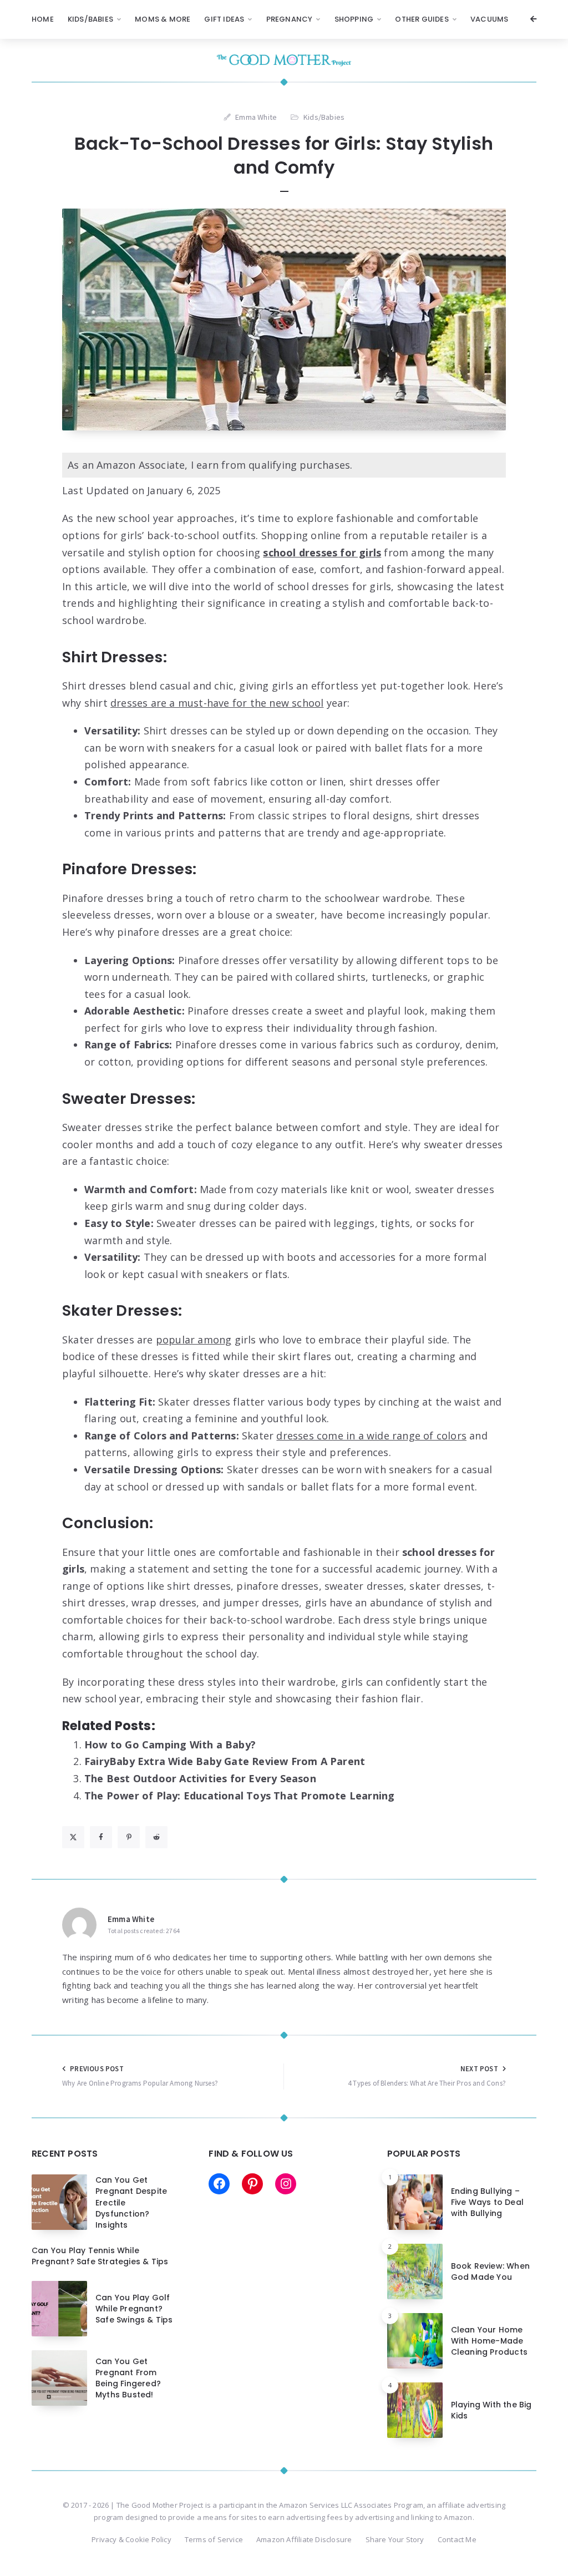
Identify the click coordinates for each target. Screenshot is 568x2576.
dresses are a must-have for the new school (217, 703)
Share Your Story (395, 2539)
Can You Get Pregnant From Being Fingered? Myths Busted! (128, 2378)
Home (43, 19)
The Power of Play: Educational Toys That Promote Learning (239, 1796)
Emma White (131, 1919)
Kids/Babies (90, 19)
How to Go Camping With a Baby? (170, 1745)
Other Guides (422, 19)
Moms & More (163, 19)
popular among (194, 1340)
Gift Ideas (224, 19)
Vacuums (489, 19)
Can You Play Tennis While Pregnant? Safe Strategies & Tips (100, 2256)
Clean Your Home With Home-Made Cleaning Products (489, 2341)
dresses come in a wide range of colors (371, 1436)
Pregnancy (290, 19)
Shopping (354, 19)
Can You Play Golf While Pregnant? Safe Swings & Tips (134, 2309)
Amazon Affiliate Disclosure (304, 2539)
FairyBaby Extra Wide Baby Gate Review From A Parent (225, 1761)
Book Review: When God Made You (490, 2271)
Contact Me (457, 2539)
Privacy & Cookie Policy (131, 2539)
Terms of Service (214, 2539)
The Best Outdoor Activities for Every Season (200, 1778)
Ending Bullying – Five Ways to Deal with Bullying (487, 2202)
